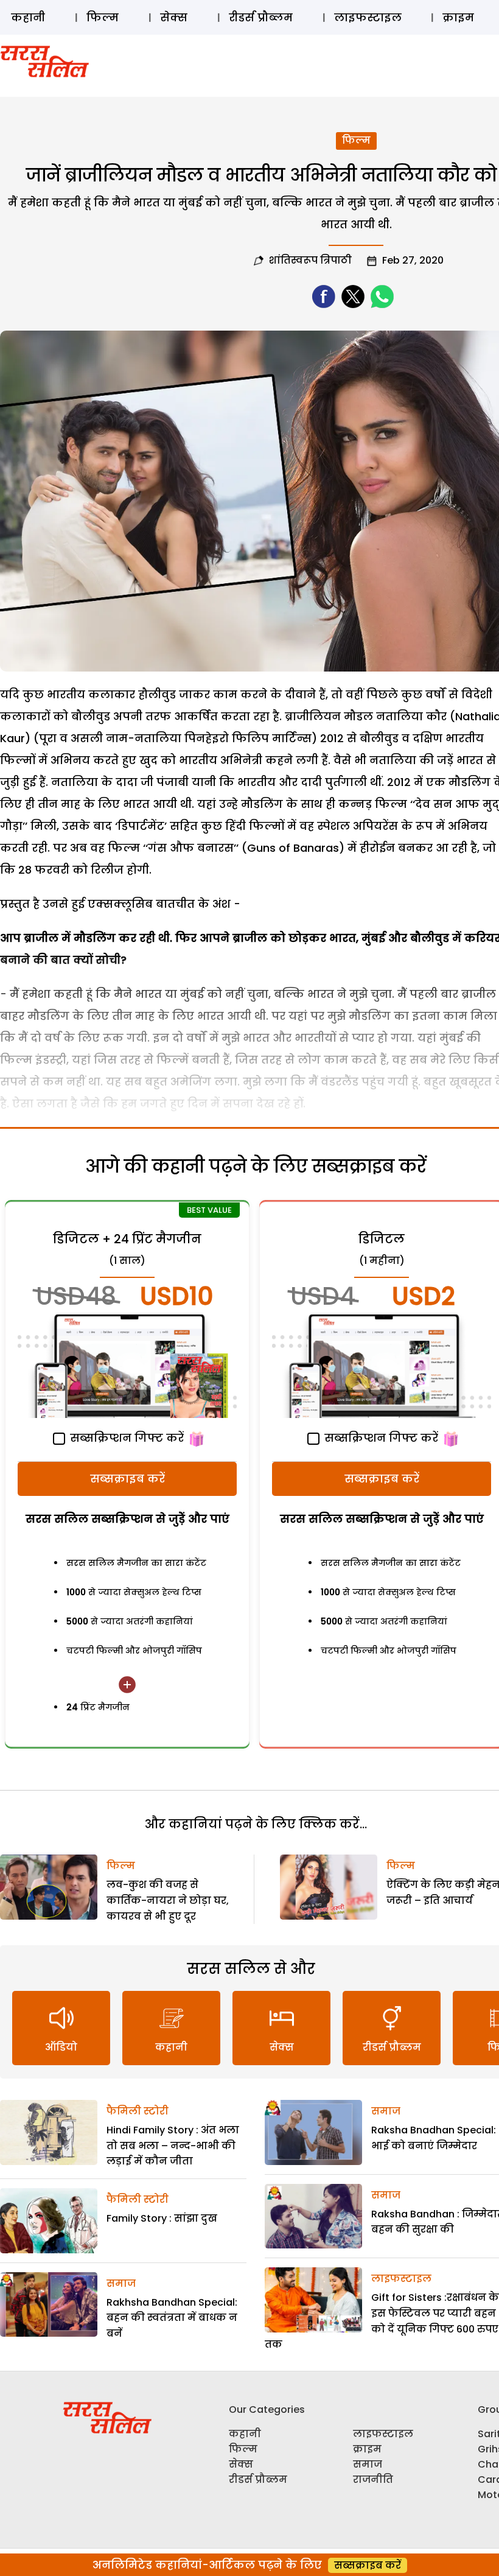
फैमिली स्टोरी (138, 2111)
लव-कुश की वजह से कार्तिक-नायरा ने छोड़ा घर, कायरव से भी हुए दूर (168, 1900)
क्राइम (458, 17)
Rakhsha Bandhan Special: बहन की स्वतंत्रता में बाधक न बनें (172, 2318)
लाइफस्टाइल (368, 17)
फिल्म (103, 17)
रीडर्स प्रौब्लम (261, 17)
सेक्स (174, 17)
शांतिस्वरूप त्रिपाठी (310, 260)
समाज (121, 2283)
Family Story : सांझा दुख (162, 2218)
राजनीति (373, 2479)
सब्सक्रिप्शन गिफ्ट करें (125, 1438)
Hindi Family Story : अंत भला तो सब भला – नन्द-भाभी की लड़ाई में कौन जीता (173, 2146)
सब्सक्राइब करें (127, 1479)
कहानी (28, 17)
